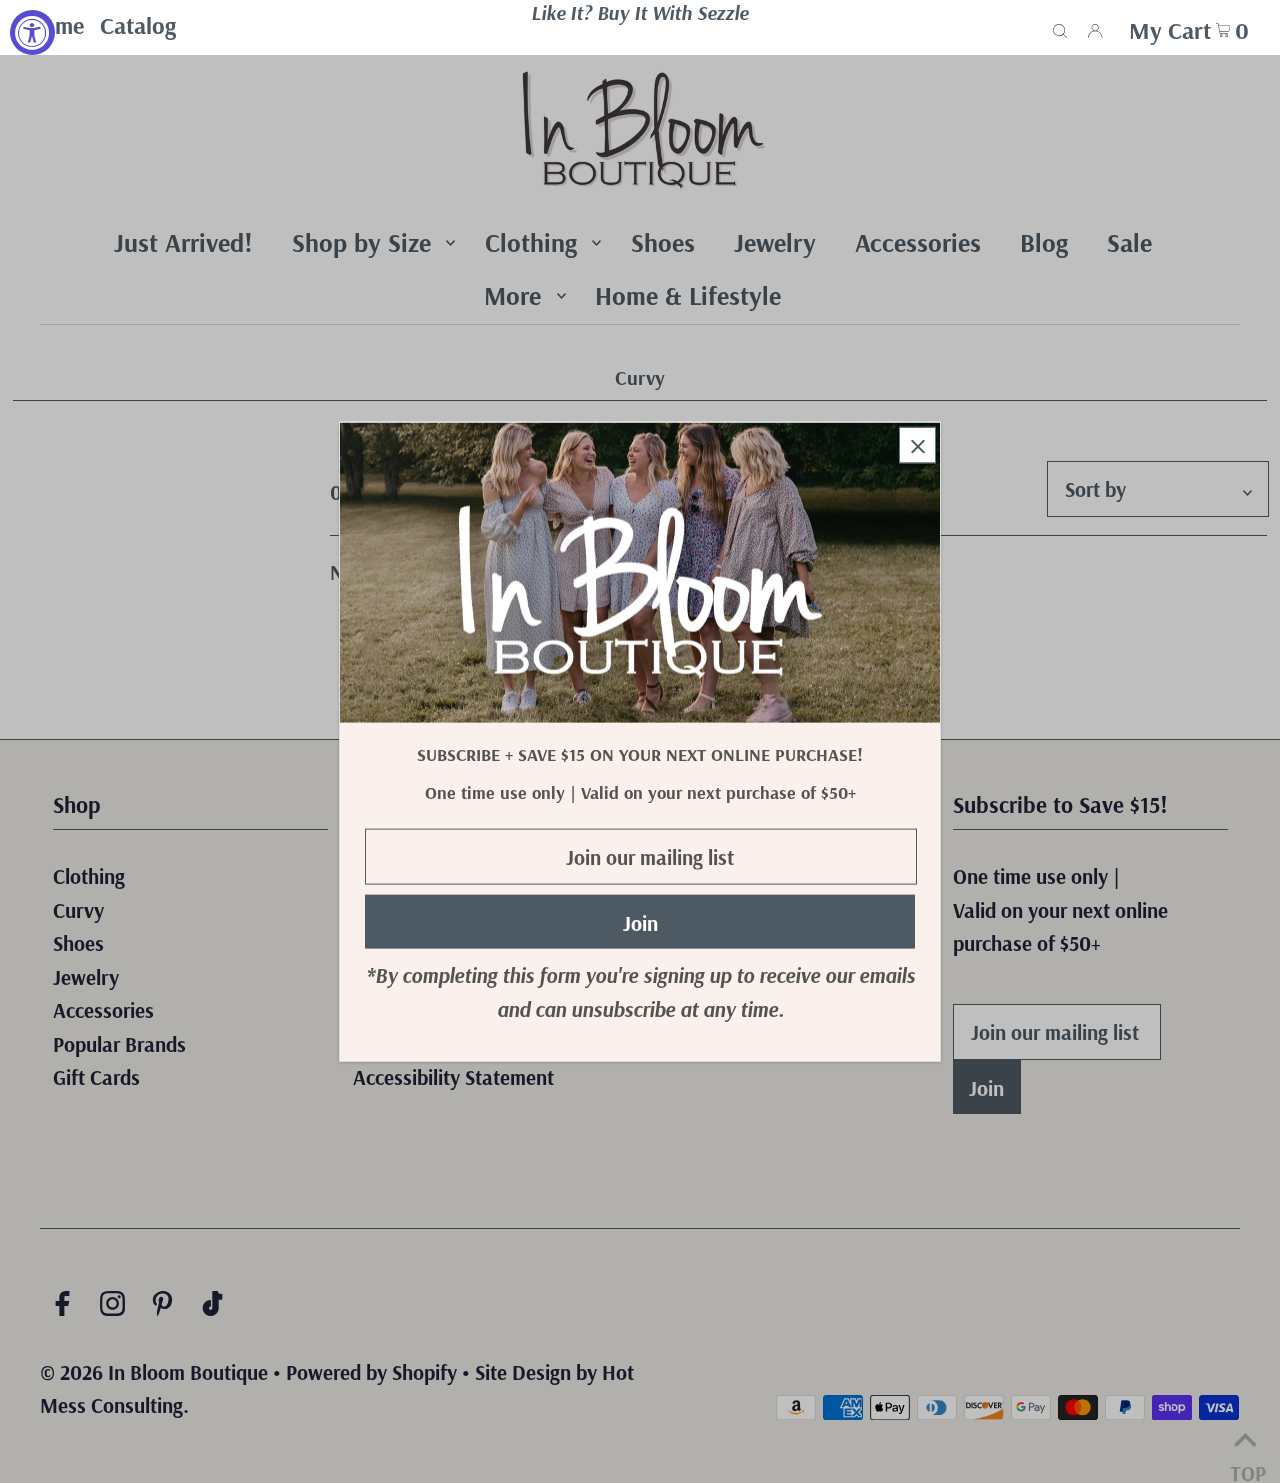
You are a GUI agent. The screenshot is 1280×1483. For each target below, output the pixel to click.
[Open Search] (1060, 28)
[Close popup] (917, 444)
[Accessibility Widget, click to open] (32, 32)
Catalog (138, 25)
